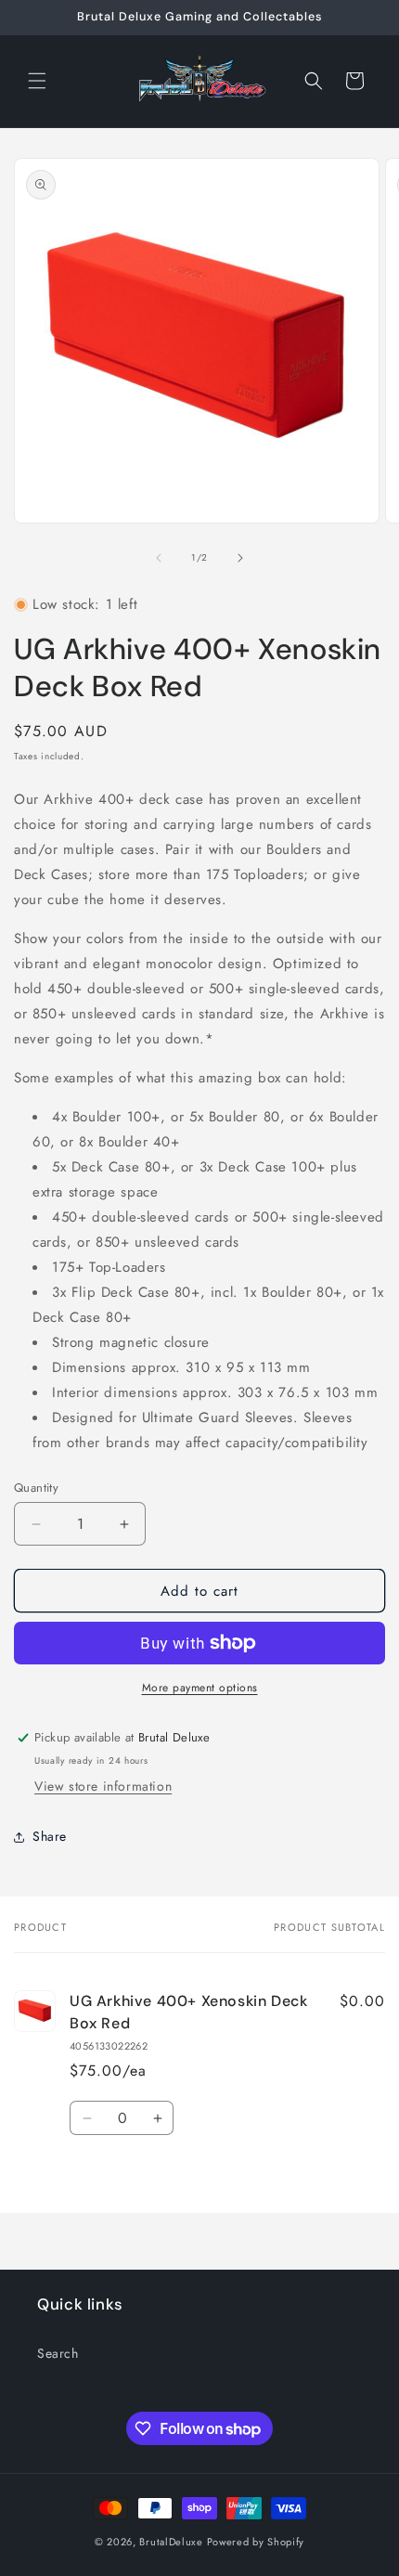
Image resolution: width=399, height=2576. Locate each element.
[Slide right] (240, 558)
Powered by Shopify (256, 2542)
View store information (103, 1786)
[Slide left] (159, 558)
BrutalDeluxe (171, 2542)
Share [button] (50, 1836)
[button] (37, 81)
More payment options (200, 1688)
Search (58, 2353)
